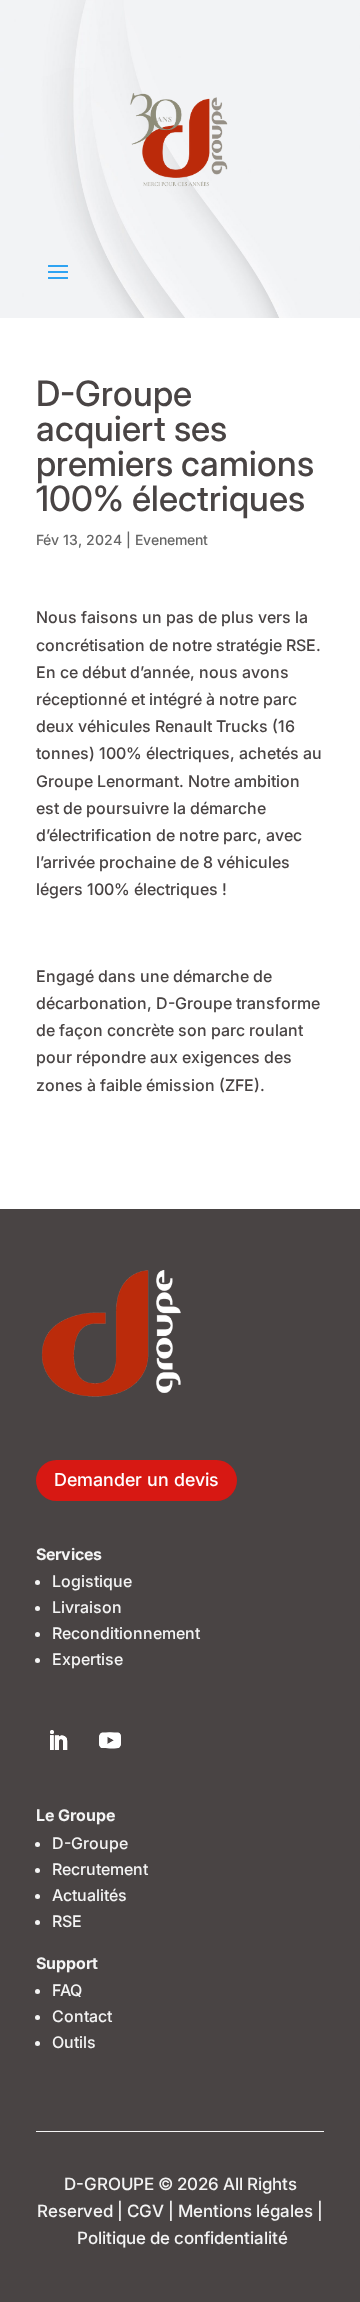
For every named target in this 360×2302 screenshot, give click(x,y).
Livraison (87, 1607)
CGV (145, 2211)
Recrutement (100, 1869)
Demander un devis (136, 1479)
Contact (82, 2016)
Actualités (89, 1895)
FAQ (67, 1990)
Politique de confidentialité (182, 2238)
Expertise (87, 1659)
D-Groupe (90, 1843)
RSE (67, 1921)
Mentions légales (245, 2211)
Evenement (171, 539)
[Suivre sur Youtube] (110, 1740)
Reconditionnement (126, 1633)
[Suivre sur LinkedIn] (57, 1740)
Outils (74, 2042)
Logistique (92, 1581)
